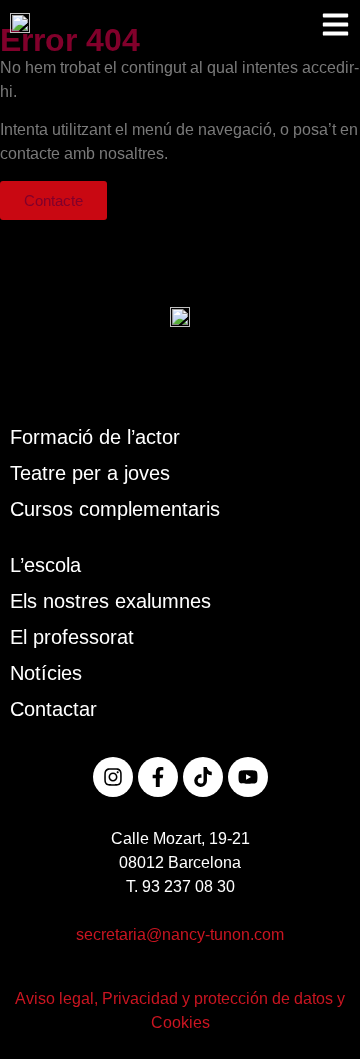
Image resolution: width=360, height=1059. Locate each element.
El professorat (72, 637)
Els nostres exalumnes (110, 601)
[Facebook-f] (158, 777)
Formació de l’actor (95, 437)
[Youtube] (248, 777)
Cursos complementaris (115, 509)
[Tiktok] (203, 777)
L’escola (45, 565)
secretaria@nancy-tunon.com (180, 934)
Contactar (53, 709)
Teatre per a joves (90, 473)
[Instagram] (113, 777)
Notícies (46, 673)
